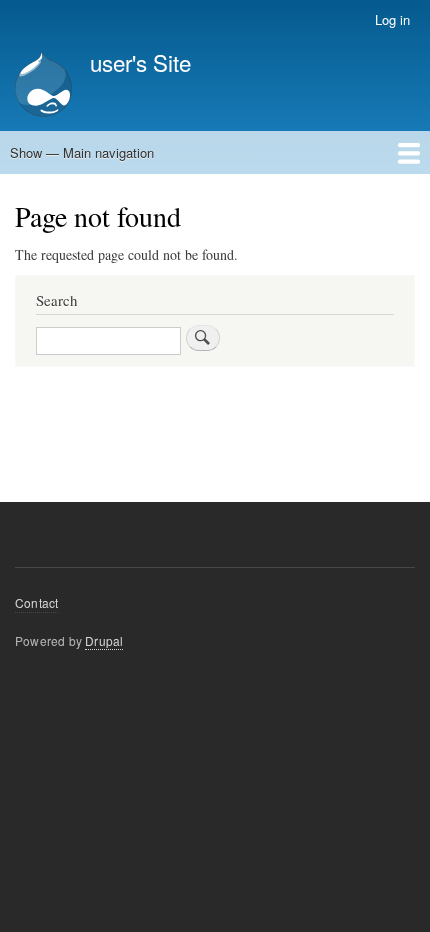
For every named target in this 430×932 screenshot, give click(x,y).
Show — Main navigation (82, 152)
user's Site (140, 62)
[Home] (43, 86)
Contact (36, 602)
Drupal (104, 640)
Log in (392, 19)
